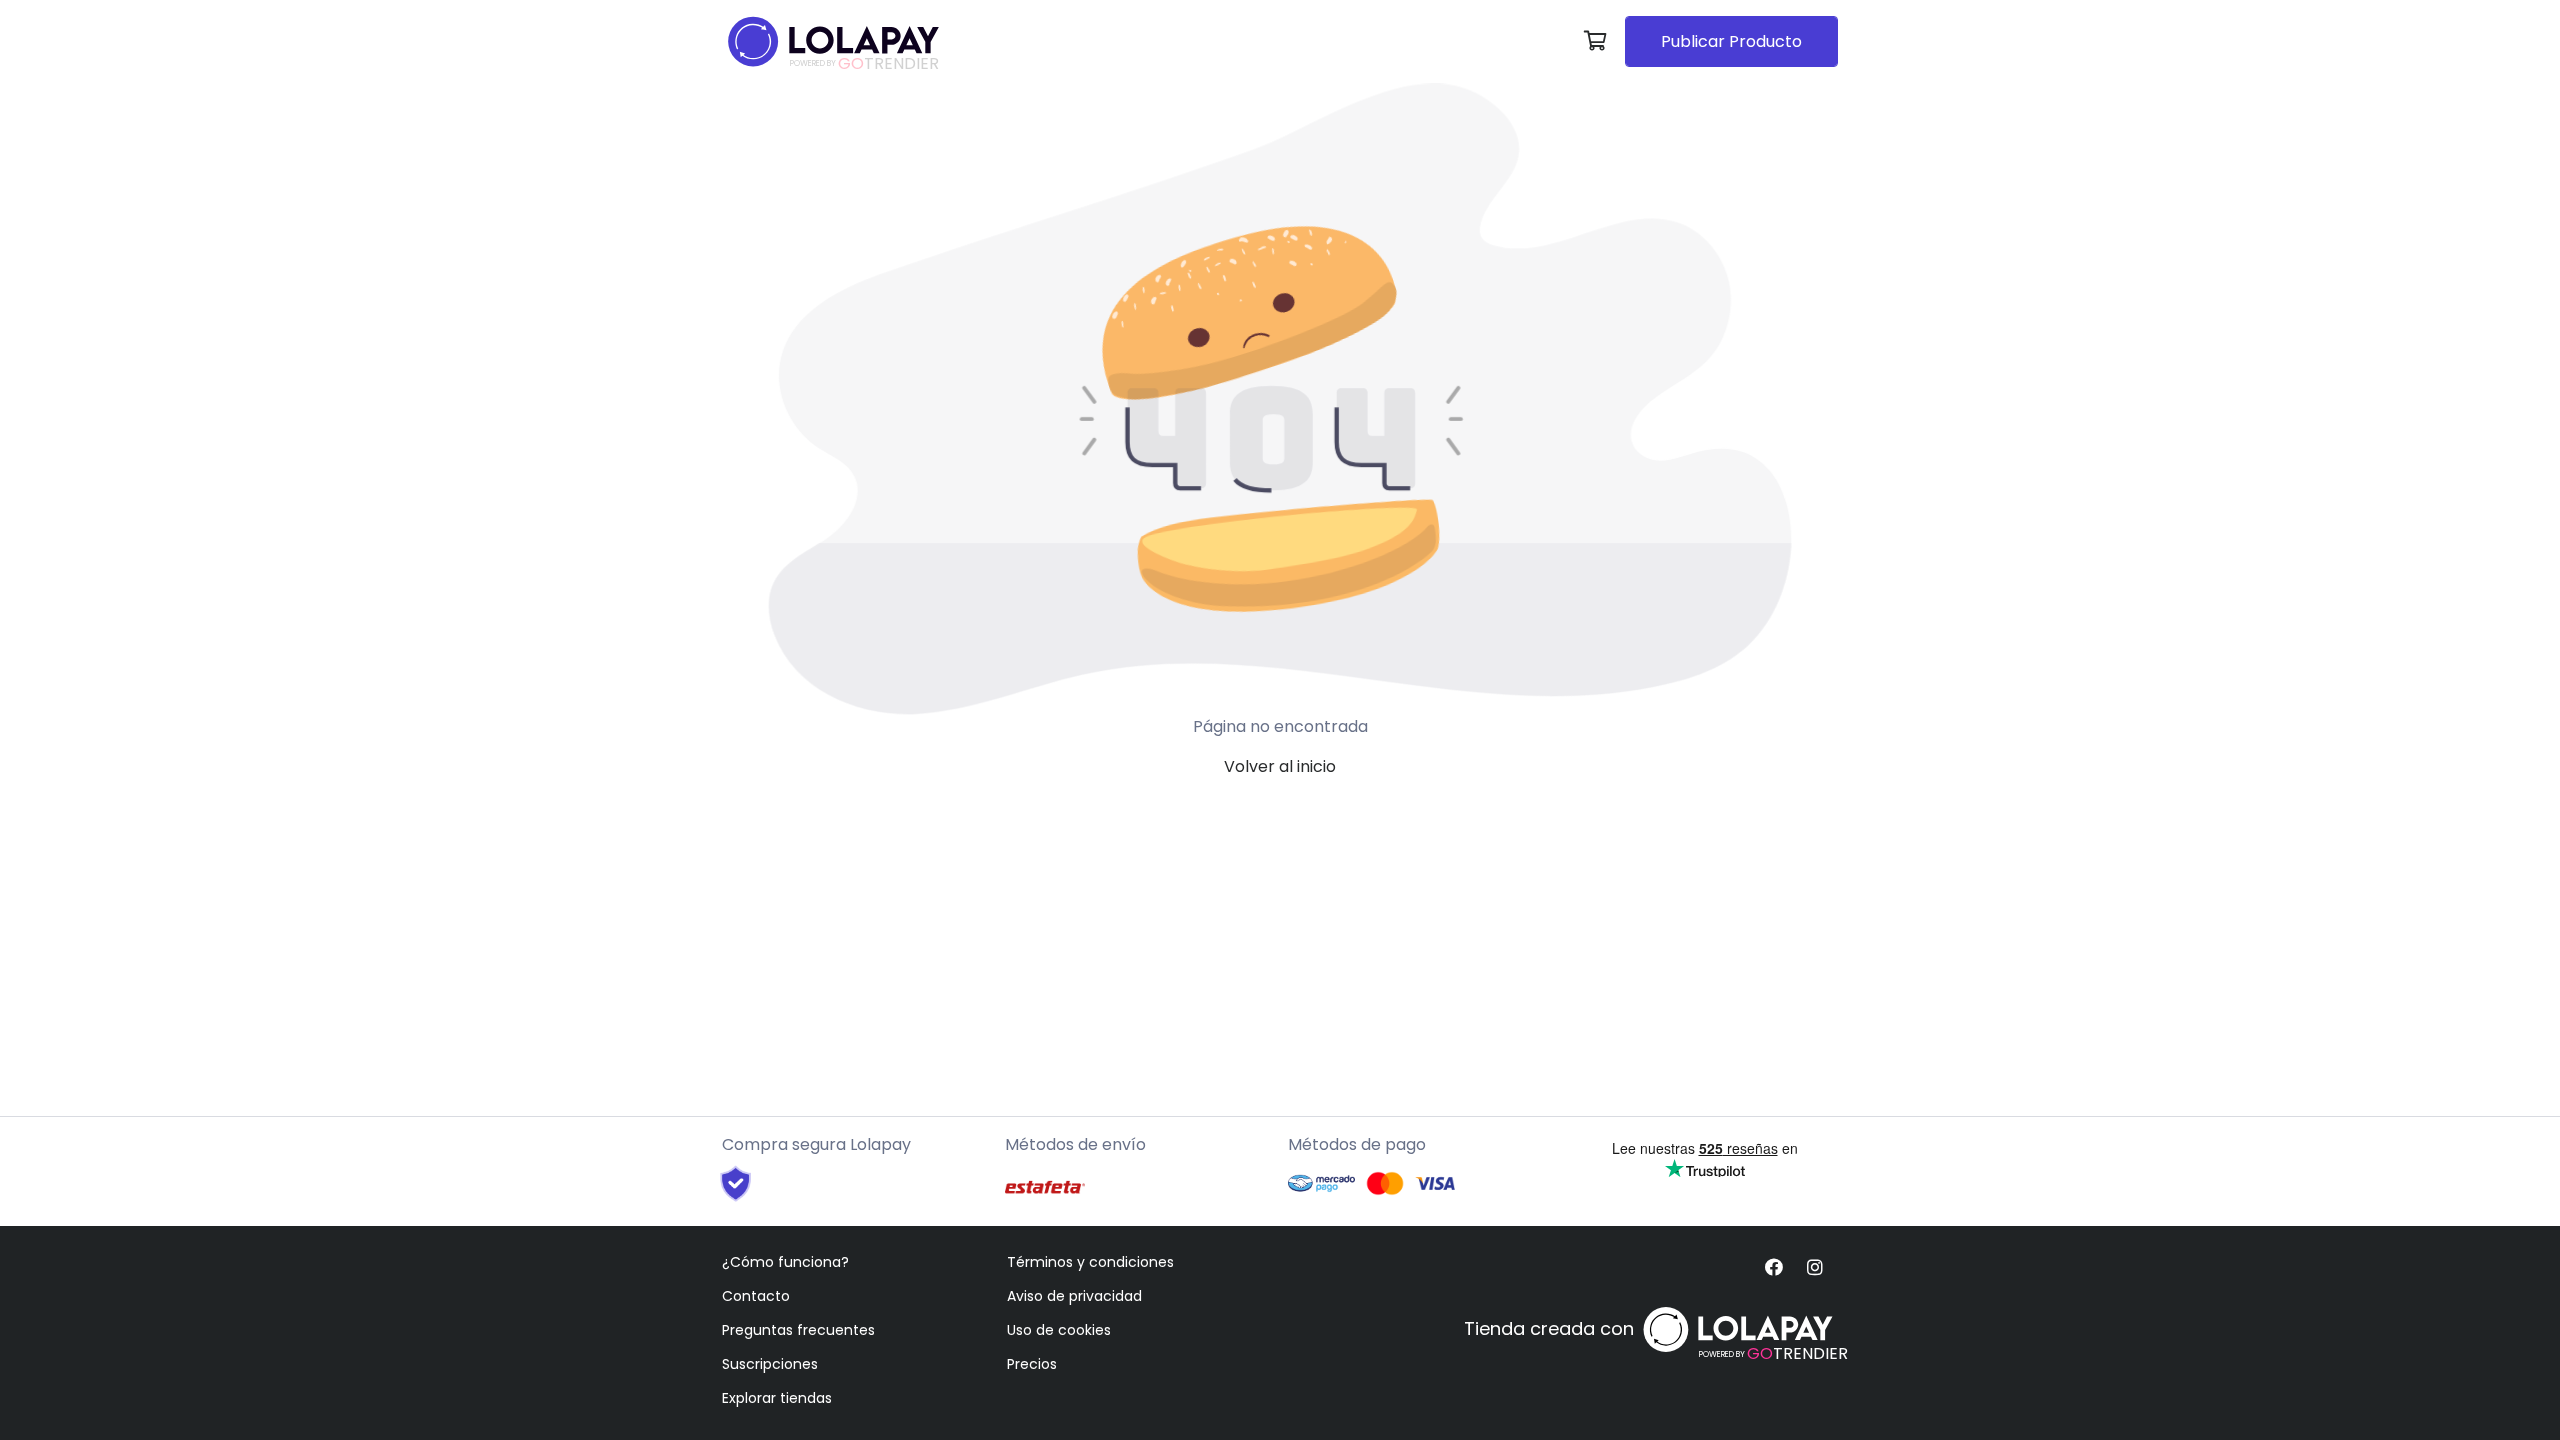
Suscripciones (770, 1364)
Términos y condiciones (1090, 1262)
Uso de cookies (1059, 1330)
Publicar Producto (1731, 41)
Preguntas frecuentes (798, 1330)
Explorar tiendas (777, 1398)
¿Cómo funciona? (785, 1262)
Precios (1032, 1364)
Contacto (756, 1296)
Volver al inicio (1280, 766)
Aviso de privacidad (1074, 1296)
